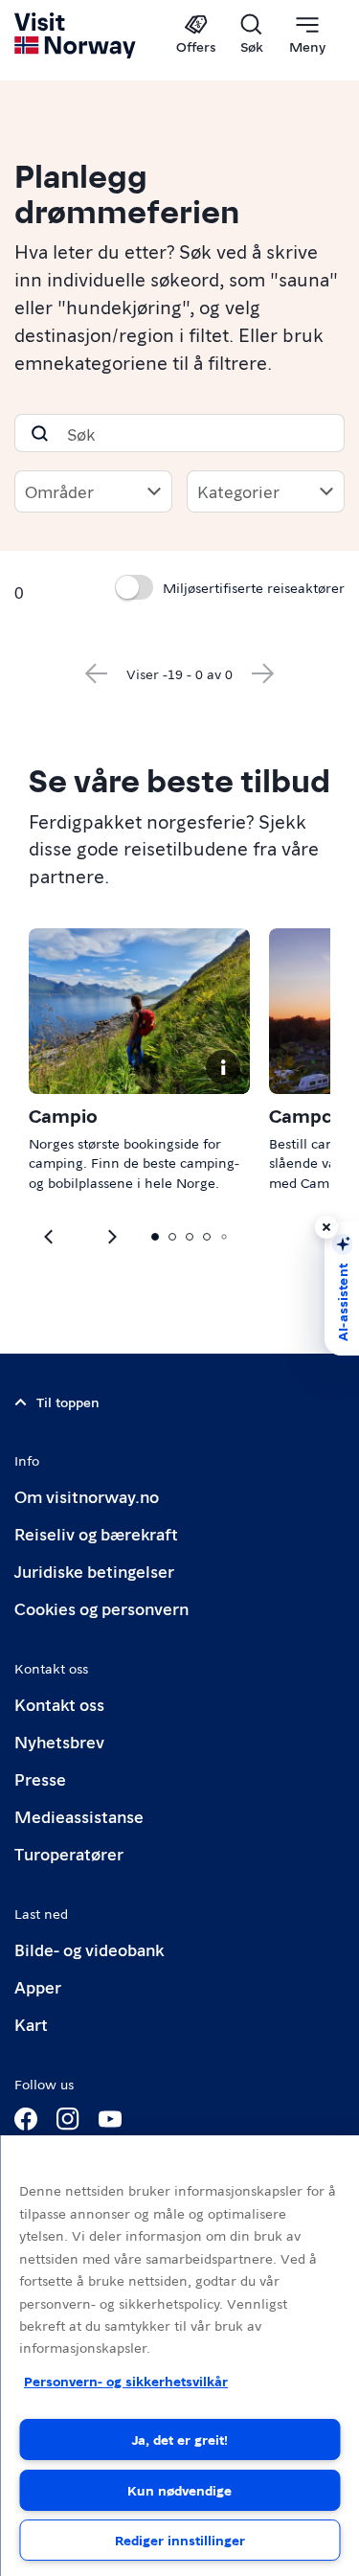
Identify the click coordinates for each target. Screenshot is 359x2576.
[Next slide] (50, 1237)
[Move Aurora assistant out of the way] (326, 1227)
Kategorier (238, 491)
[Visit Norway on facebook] (26, 2119)
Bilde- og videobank (89, 1949)
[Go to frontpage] (76, 35)
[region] (179, 2356)
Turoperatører (69, 1853)
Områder (59, 491)
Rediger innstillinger (180, 2540)
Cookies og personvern (101, 1608)
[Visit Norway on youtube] (110, 2119)
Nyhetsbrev (59, 1741)
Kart (31, 2024)
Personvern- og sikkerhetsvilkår (126, 2381)
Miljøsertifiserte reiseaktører (254, 587)
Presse (40, 1778)
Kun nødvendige (179, 2490)
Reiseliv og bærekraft (96, 1533)
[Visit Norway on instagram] (68, 2119)
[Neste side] (263, 673)
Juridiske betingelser (94, 1571)
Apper (38, 1986)
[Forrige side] (96, 673)
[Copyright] (223, 1067)
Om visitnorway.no (87, 1496)
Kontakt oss (59, 1704)
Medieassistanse (79, 1816)
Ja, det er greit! (180, 2439)
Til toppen (68, 1402)
